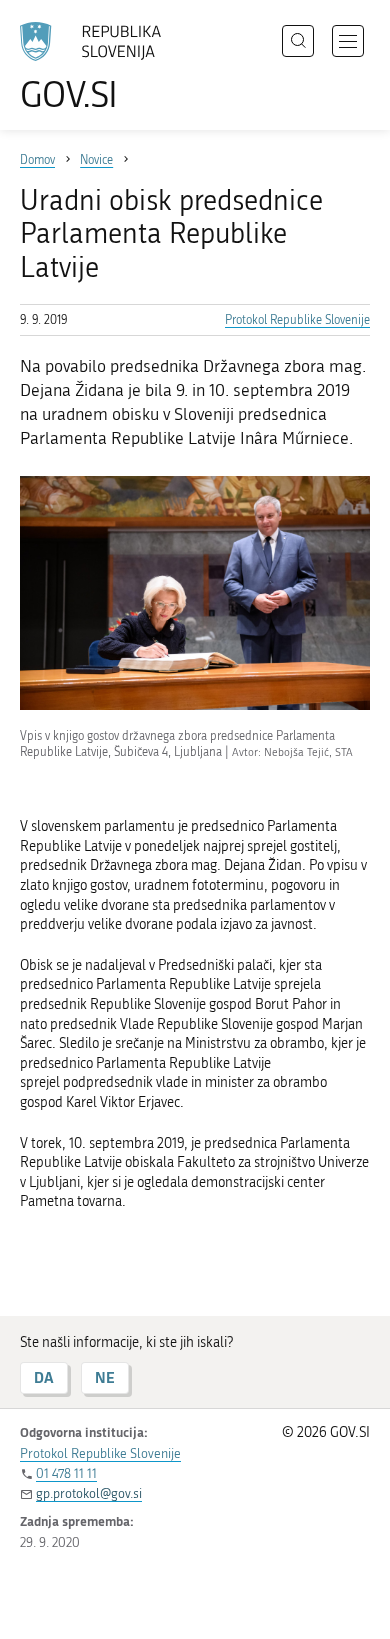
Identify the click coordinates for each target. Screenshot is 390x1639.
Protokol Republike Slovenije (297, 320)
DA (44, 1377)
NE (105, 1377)
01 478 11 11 (66, 1473)
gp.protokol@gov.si (89, 1493)
